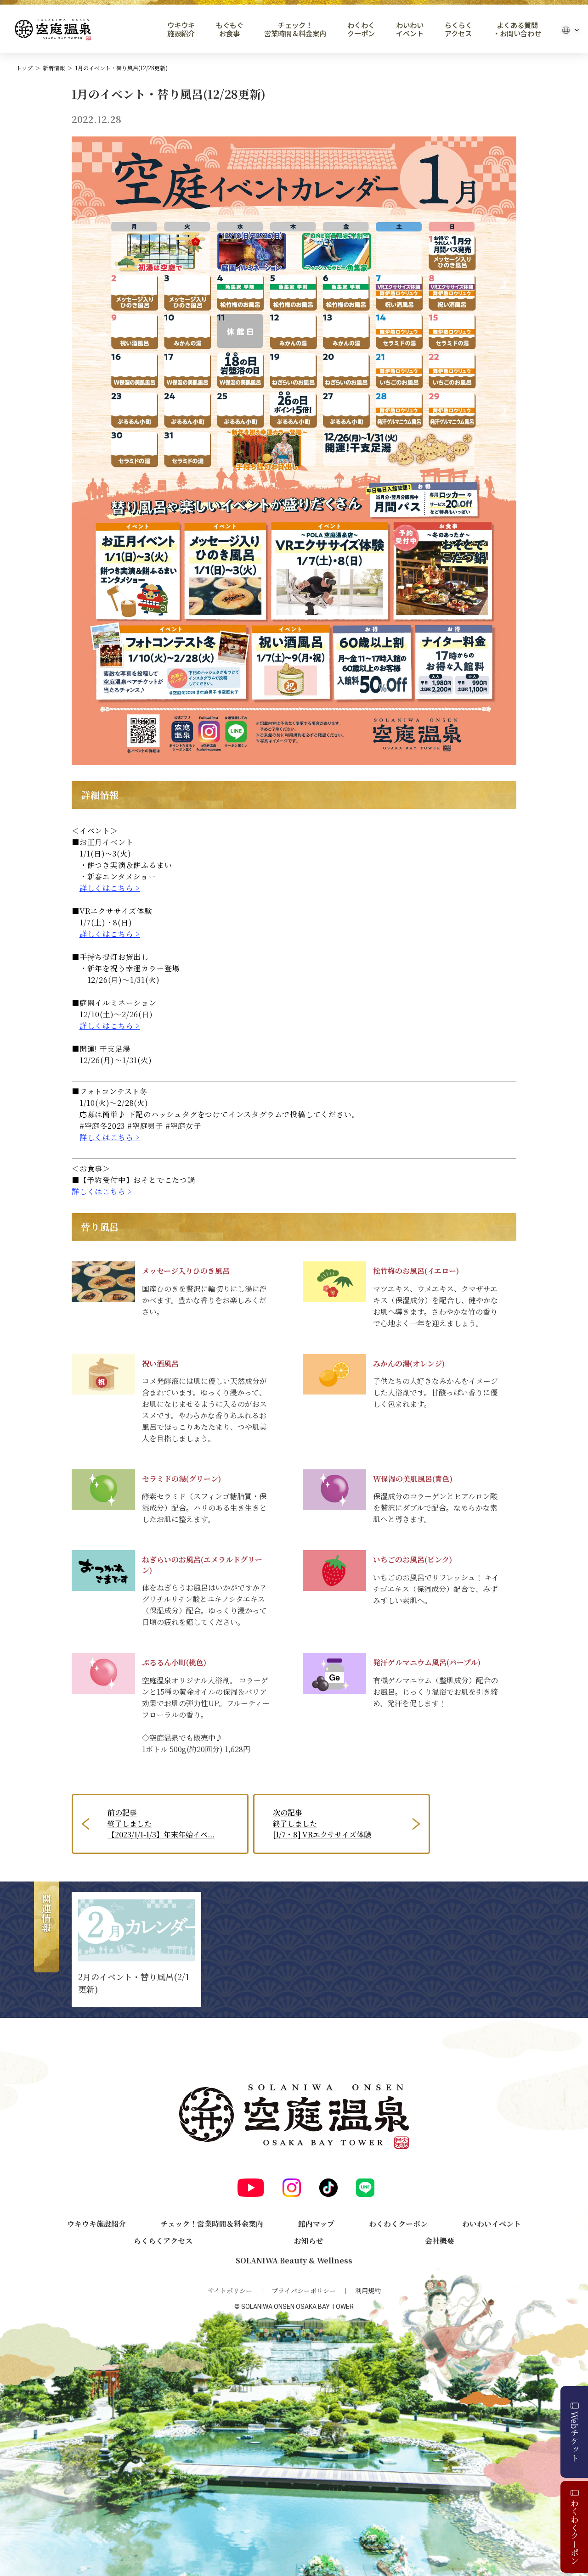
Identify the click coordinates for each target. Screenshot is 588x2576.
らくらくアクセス (458, 29)
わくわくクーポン (361, 29)
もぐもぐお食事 (230, 29)
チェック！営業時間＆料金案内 (295, 29)
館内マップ (316, 2224)
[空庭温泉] (53, 30)
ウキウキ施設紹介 (181, 29)
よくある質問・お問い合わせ (517, 29)
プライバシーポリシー (304, 2290)
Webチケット (575, 2436)
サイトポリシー (230, 2290)
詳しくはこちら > (110, 888)
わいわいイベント (410, 29)
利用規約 (368, 2290)
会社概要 (440, 2241)
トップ (24, 68)
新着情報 (54, 68)
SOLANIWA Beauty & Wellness (294, 2260)
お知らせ (309, 2241)
